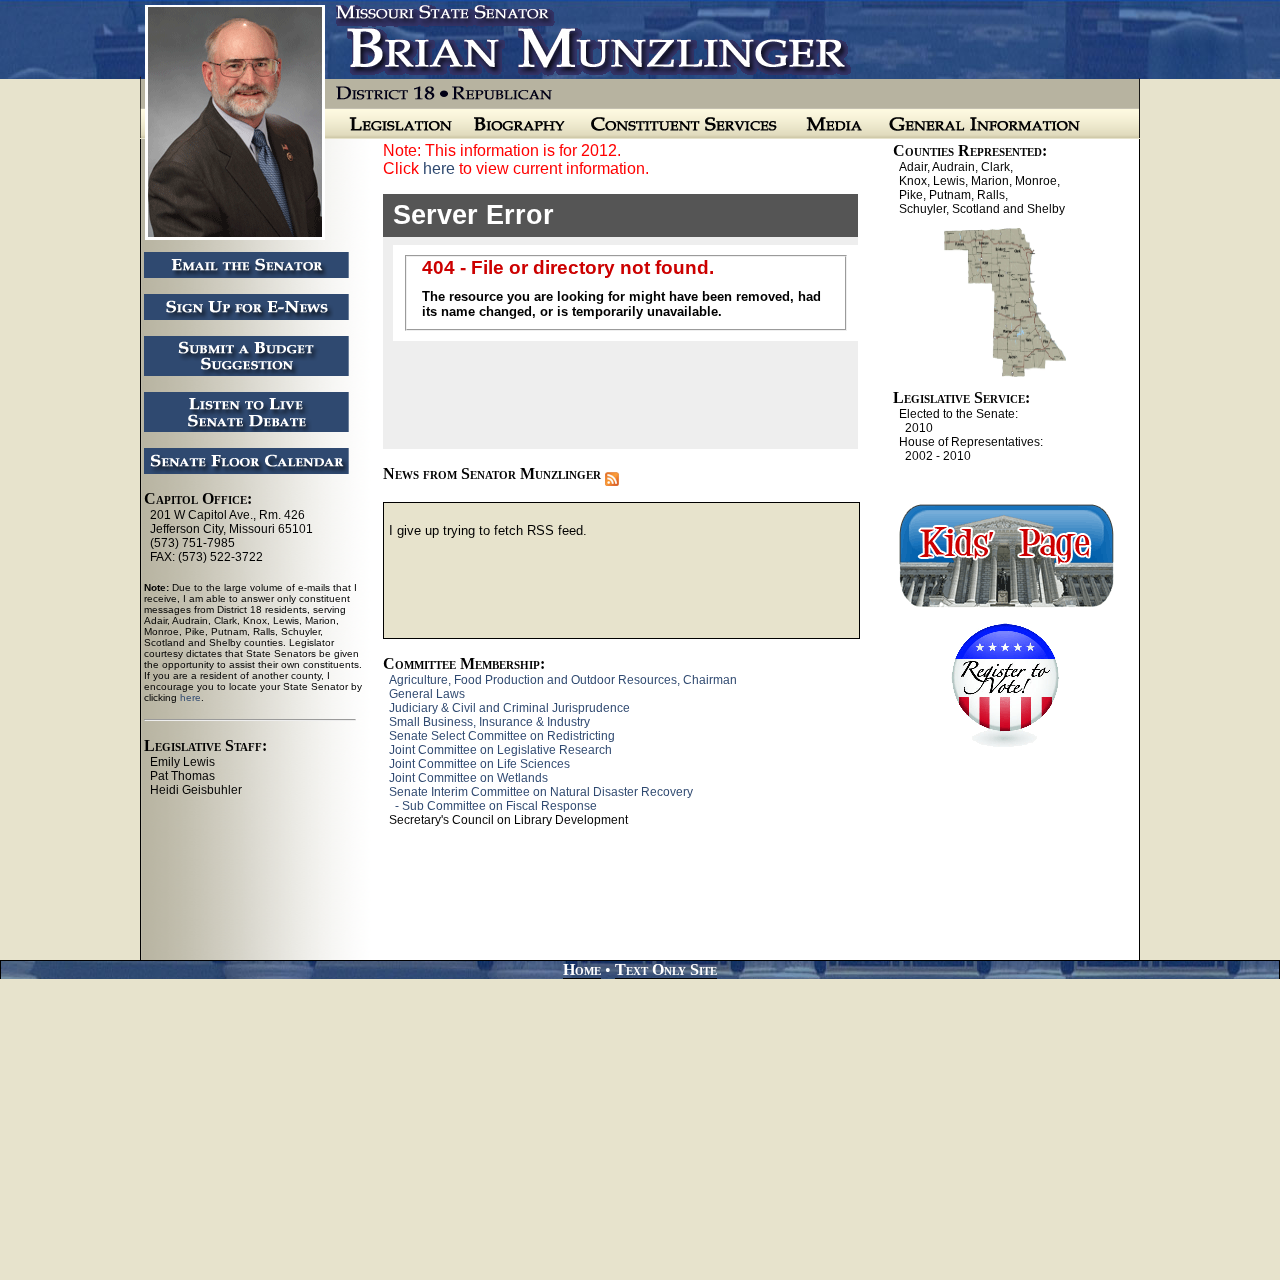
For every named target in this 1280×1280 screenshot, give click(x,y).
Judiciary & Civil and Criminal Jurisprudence (509, 708)
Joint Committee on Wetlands (468, 778)
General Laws (427, 694)
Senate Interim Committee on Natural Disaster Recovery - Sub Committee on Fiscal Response (538, 799)
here (439, 168)
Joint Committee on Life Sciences (479, 764)
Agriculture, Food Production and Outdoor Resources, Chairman (563, 680)
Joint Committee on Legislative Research (500, 750)
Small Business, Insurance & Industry (489, 722)
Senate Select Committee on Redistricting (502, 736)
